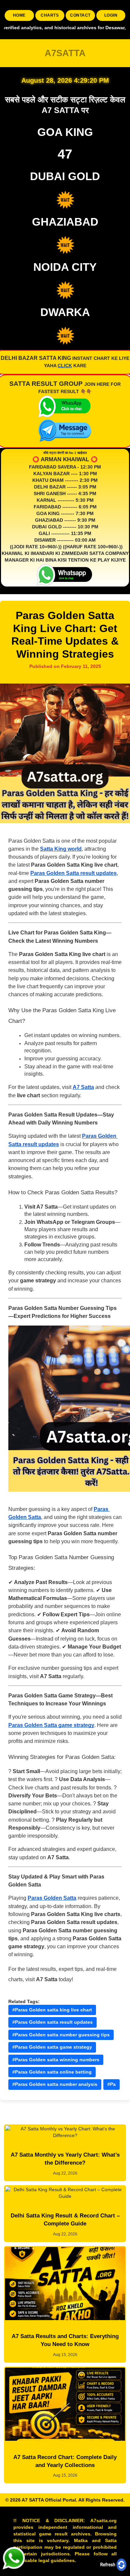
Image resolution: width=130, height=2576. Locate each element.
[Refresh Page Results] (112, 2564)
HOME (19, 15)
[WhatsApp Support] (13, 2558)
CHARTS (50, 15)
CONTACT (80, 15)
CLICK (65, 366)
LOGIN (111, 15)
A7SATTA (65, 53)
